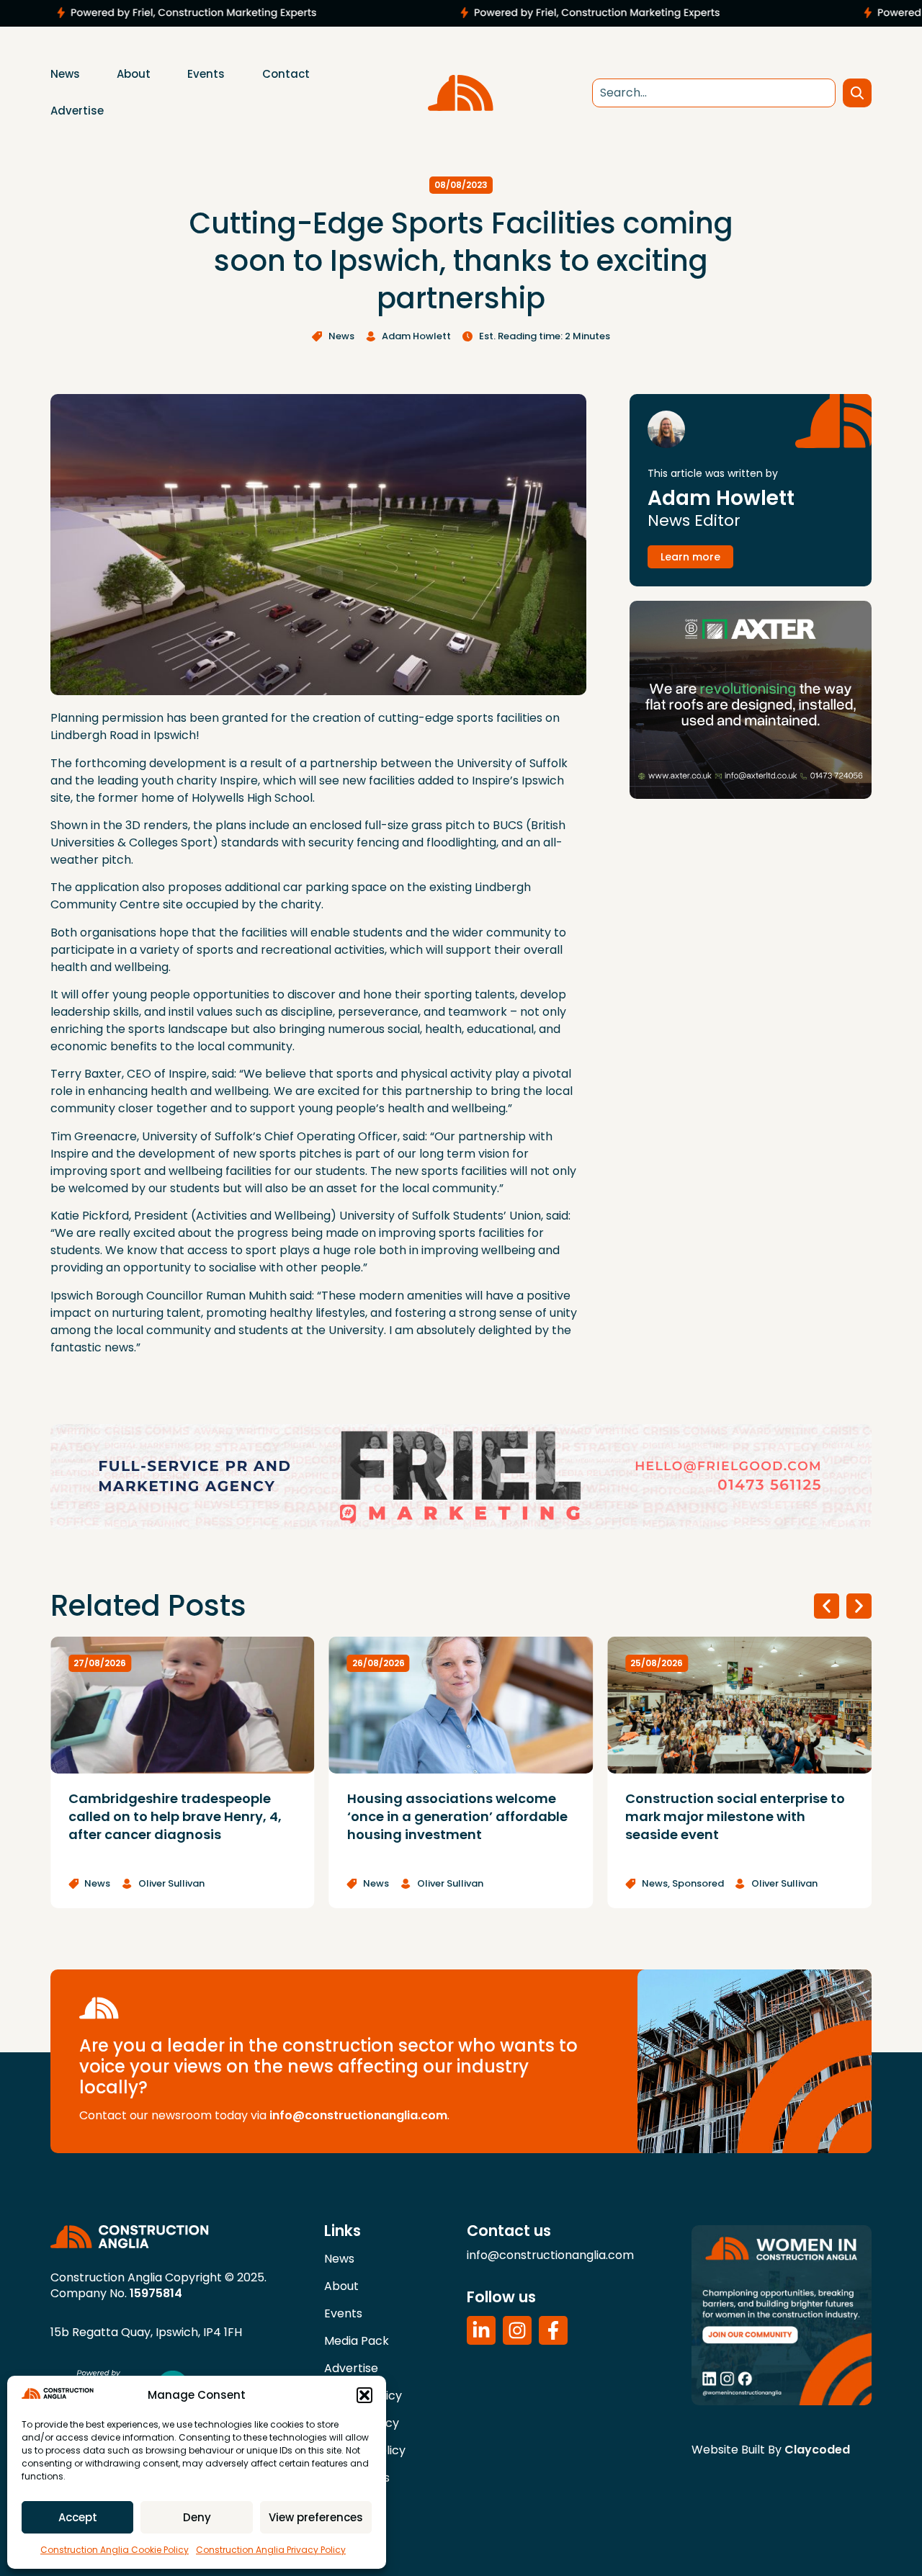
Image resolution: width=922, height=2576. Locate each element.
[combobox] (714, 93)
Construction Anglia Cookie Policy (115, 2550)
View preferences (316, 2517)
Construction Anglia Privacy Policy (271, 2550)
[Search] (857, 93)
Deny (197, 2517)
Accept (78, 2517)
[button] (364, 2395)
